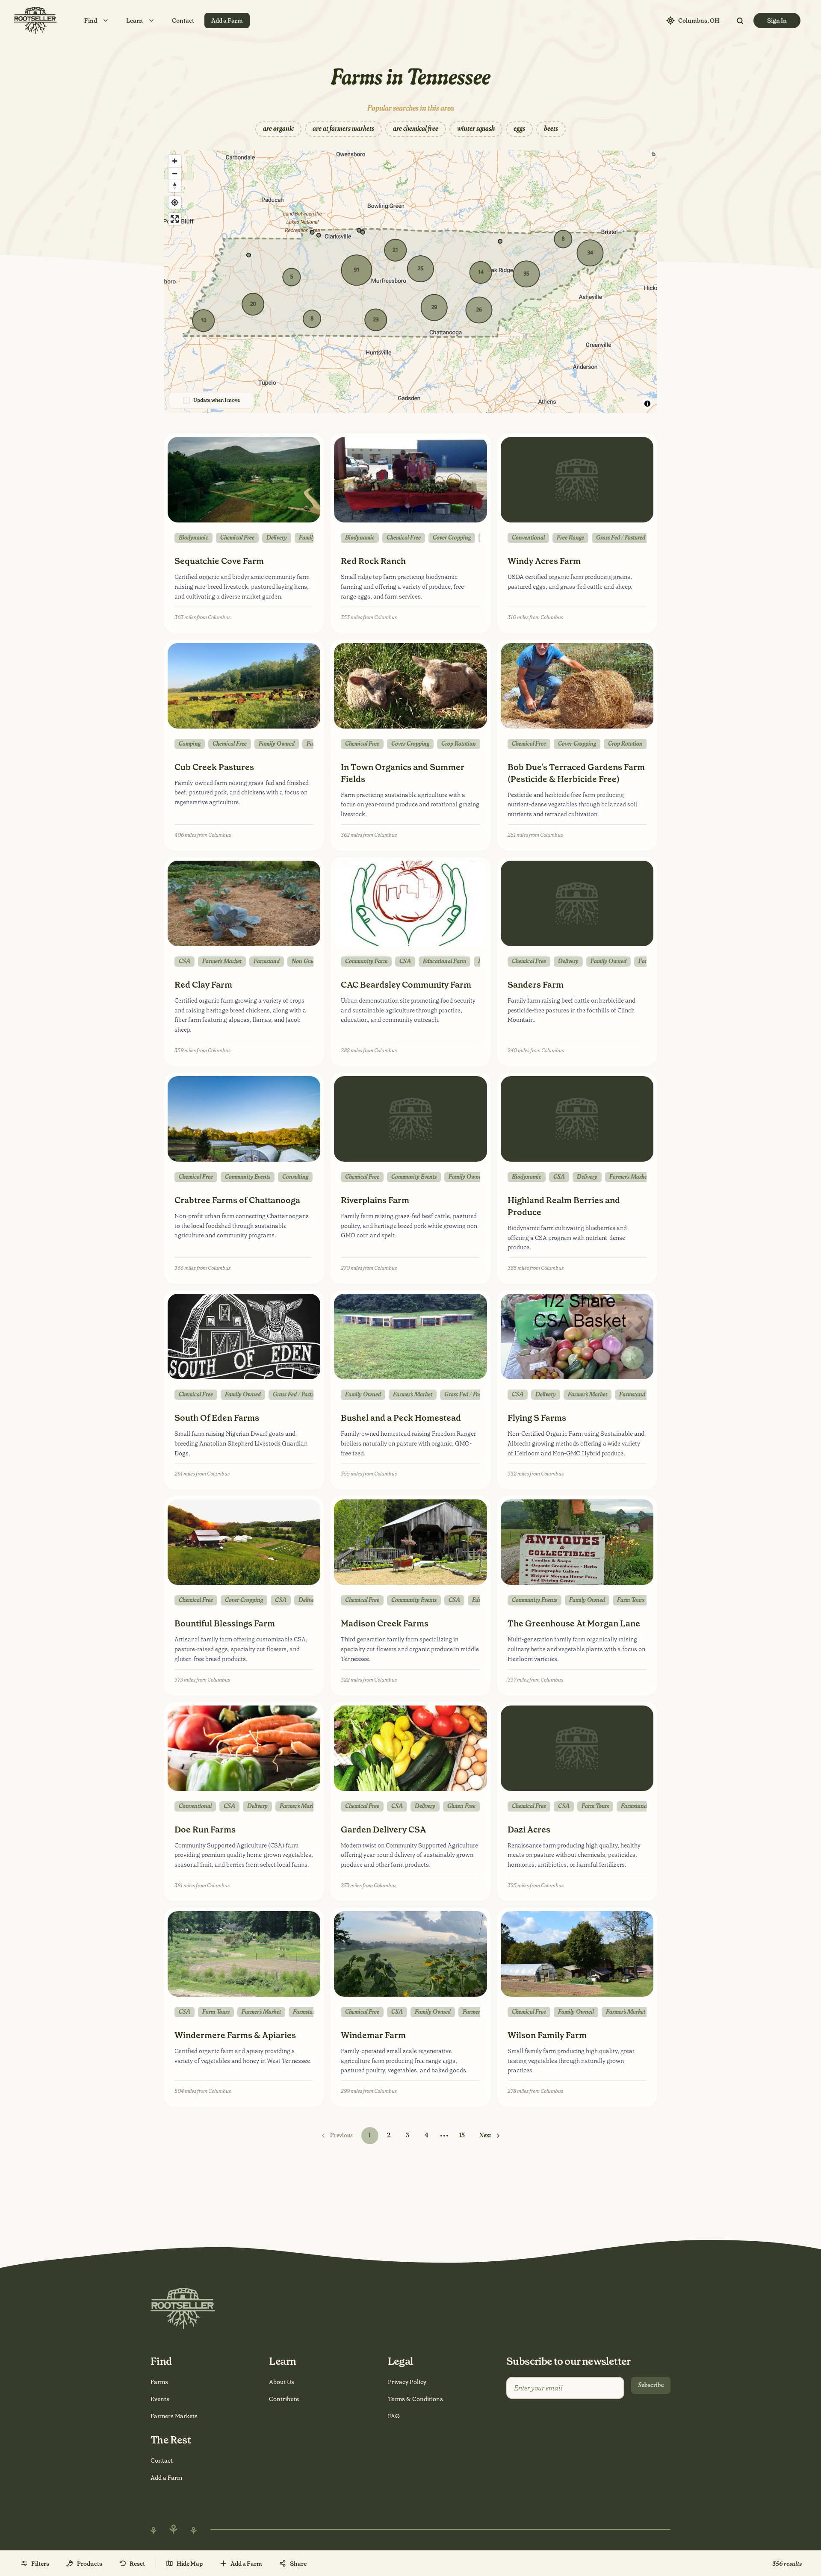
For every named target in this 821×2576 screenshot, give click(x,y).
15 (462, 2136)
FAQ (394, 2416)
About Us (282, 2382)
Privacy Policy (407, 2382)
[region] (410, 282)
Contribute (284, 2399)
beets (551, 129)
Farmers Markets (174, 2416)
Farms (159, 2382)
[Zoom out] (175, 173)
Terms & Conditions (415, 2399)
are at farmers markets (343, 129)
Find (91, 21)
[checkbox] (186, 400)
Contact (183, 21)
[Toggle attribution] (647, 404)
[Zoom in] (175, 161)
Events (160, 2399)
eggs (519, 129)
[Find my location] (175, 202)
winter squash (476, 129)
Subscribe (651, 2385)
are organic (278, 129)
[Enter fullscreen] (175, 219)
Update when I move (217, 400)
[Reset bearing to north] (175, 186)
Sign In (777, 21)
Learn (134, 21)
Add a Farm (227, 21)
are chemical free (416, 129)
